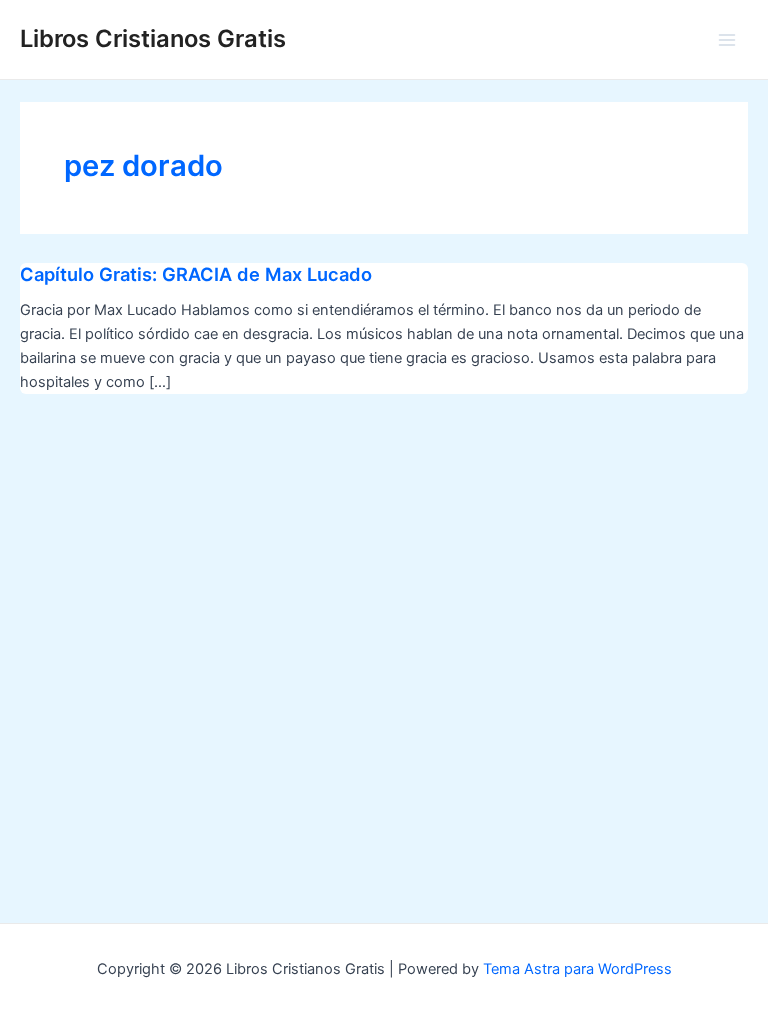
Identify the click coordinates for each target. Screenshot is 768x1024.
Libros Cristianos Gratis (153, 38)
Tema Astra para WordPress (577, 969)
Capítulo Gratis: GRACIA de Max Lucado (196, 274)
